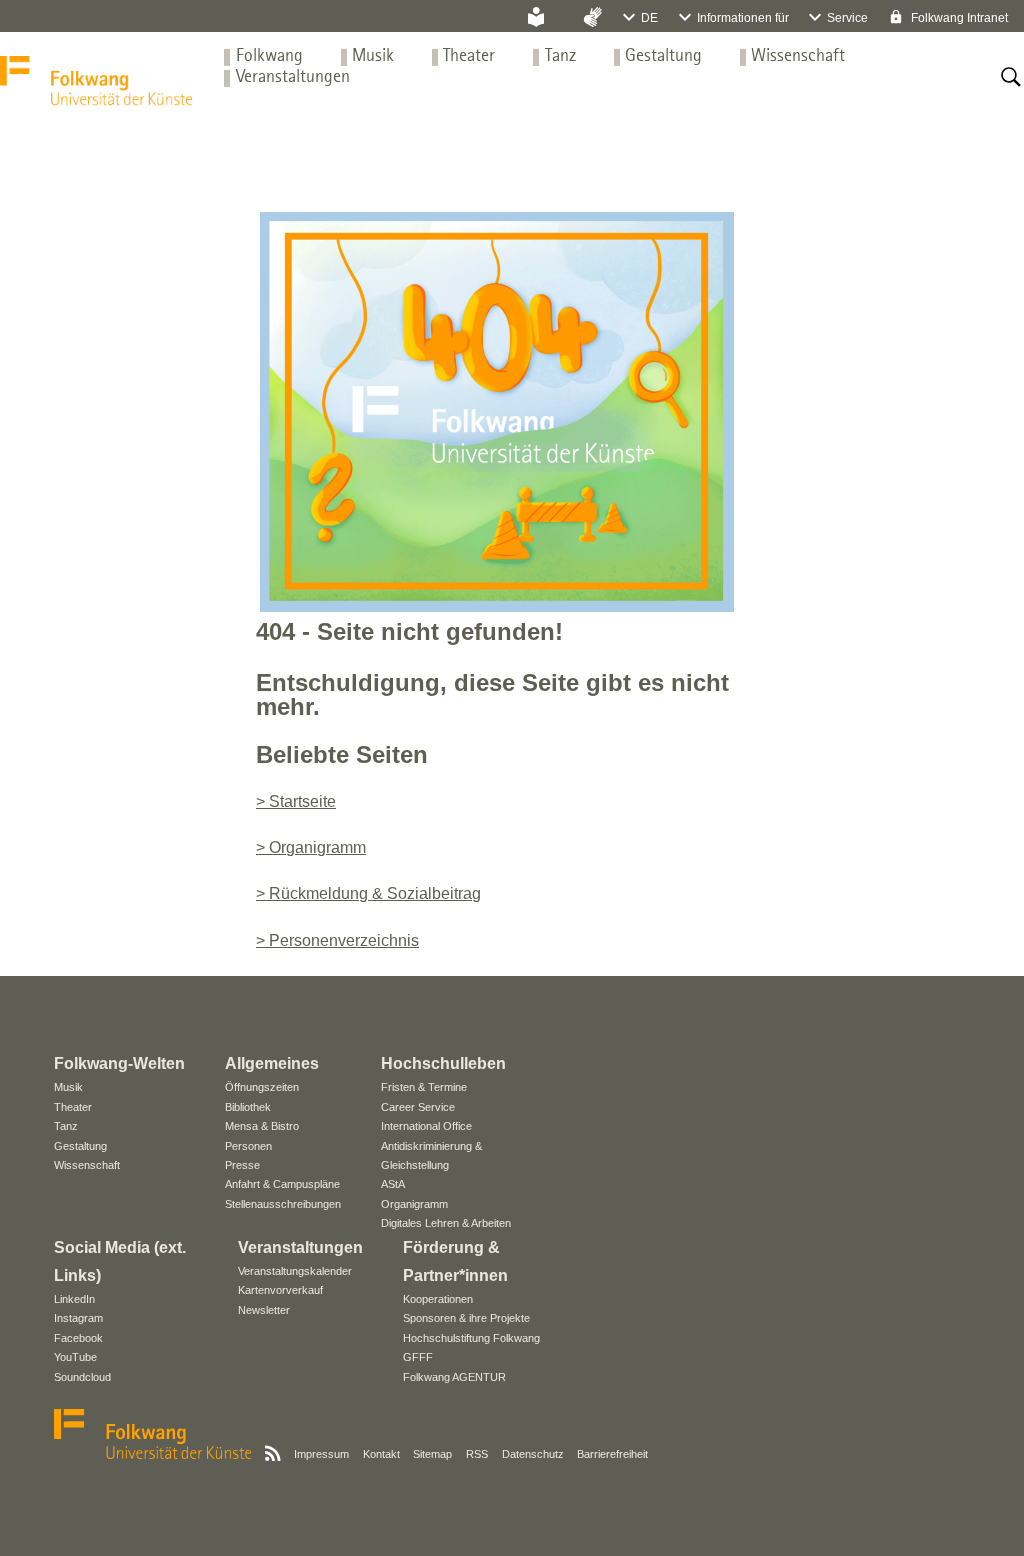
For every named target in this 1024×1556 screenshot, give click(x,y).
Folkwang (269, 56)
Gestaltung (663, 56)
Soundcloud (82, 1377)
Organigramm (414, 1204)
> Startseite (296, 801)
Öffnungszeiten (262, 1087)
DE (649, 18)
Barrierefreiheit (612, 1454)
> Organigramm (311, 847)
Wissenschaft (798, 56)
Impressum (321, 1454)
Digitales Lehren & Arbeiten (446, 1223)
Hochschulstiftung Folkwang (471, 1338)
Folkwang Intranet (958, 18)
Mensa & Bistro (262, 1126)
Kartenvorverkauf (280, 1290)
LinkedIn (74, 1299)
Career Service (418, 1107)
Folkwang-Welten (119, 1063)
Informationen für (743, 18)
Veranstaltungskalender (295, 1271)
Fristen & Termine (424, 1087)
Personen (248, 1146)
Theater (469, 56)
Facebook (78, 1338)
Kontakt (381, 1454)
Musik (373, 56)
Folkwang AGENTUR (454, 1377)
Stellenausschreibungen (283, 1204)
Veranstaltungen (293, 77)
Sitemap (432, 1454)
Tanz (560, 56)
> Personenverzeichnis (337, 940)
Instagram (78, 1318)
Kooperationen (438, 1299)
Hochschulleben (443, 1063)
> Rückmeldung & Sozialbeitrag (368, 893)
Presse (242, 1165)
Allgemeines (272, 1063)
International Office (426, 1126)
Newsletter (264, 1310)
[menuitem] (269, 56)
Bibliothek (248, 1107)
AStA (393, 1184)
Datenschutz (533, 1454)
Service (847, 18)
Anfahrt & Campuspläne (282, 1184)
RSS (477, 1454)
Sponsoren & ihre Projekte (466, 1318)
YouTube (75, 1357)
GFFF (418, 1357)
